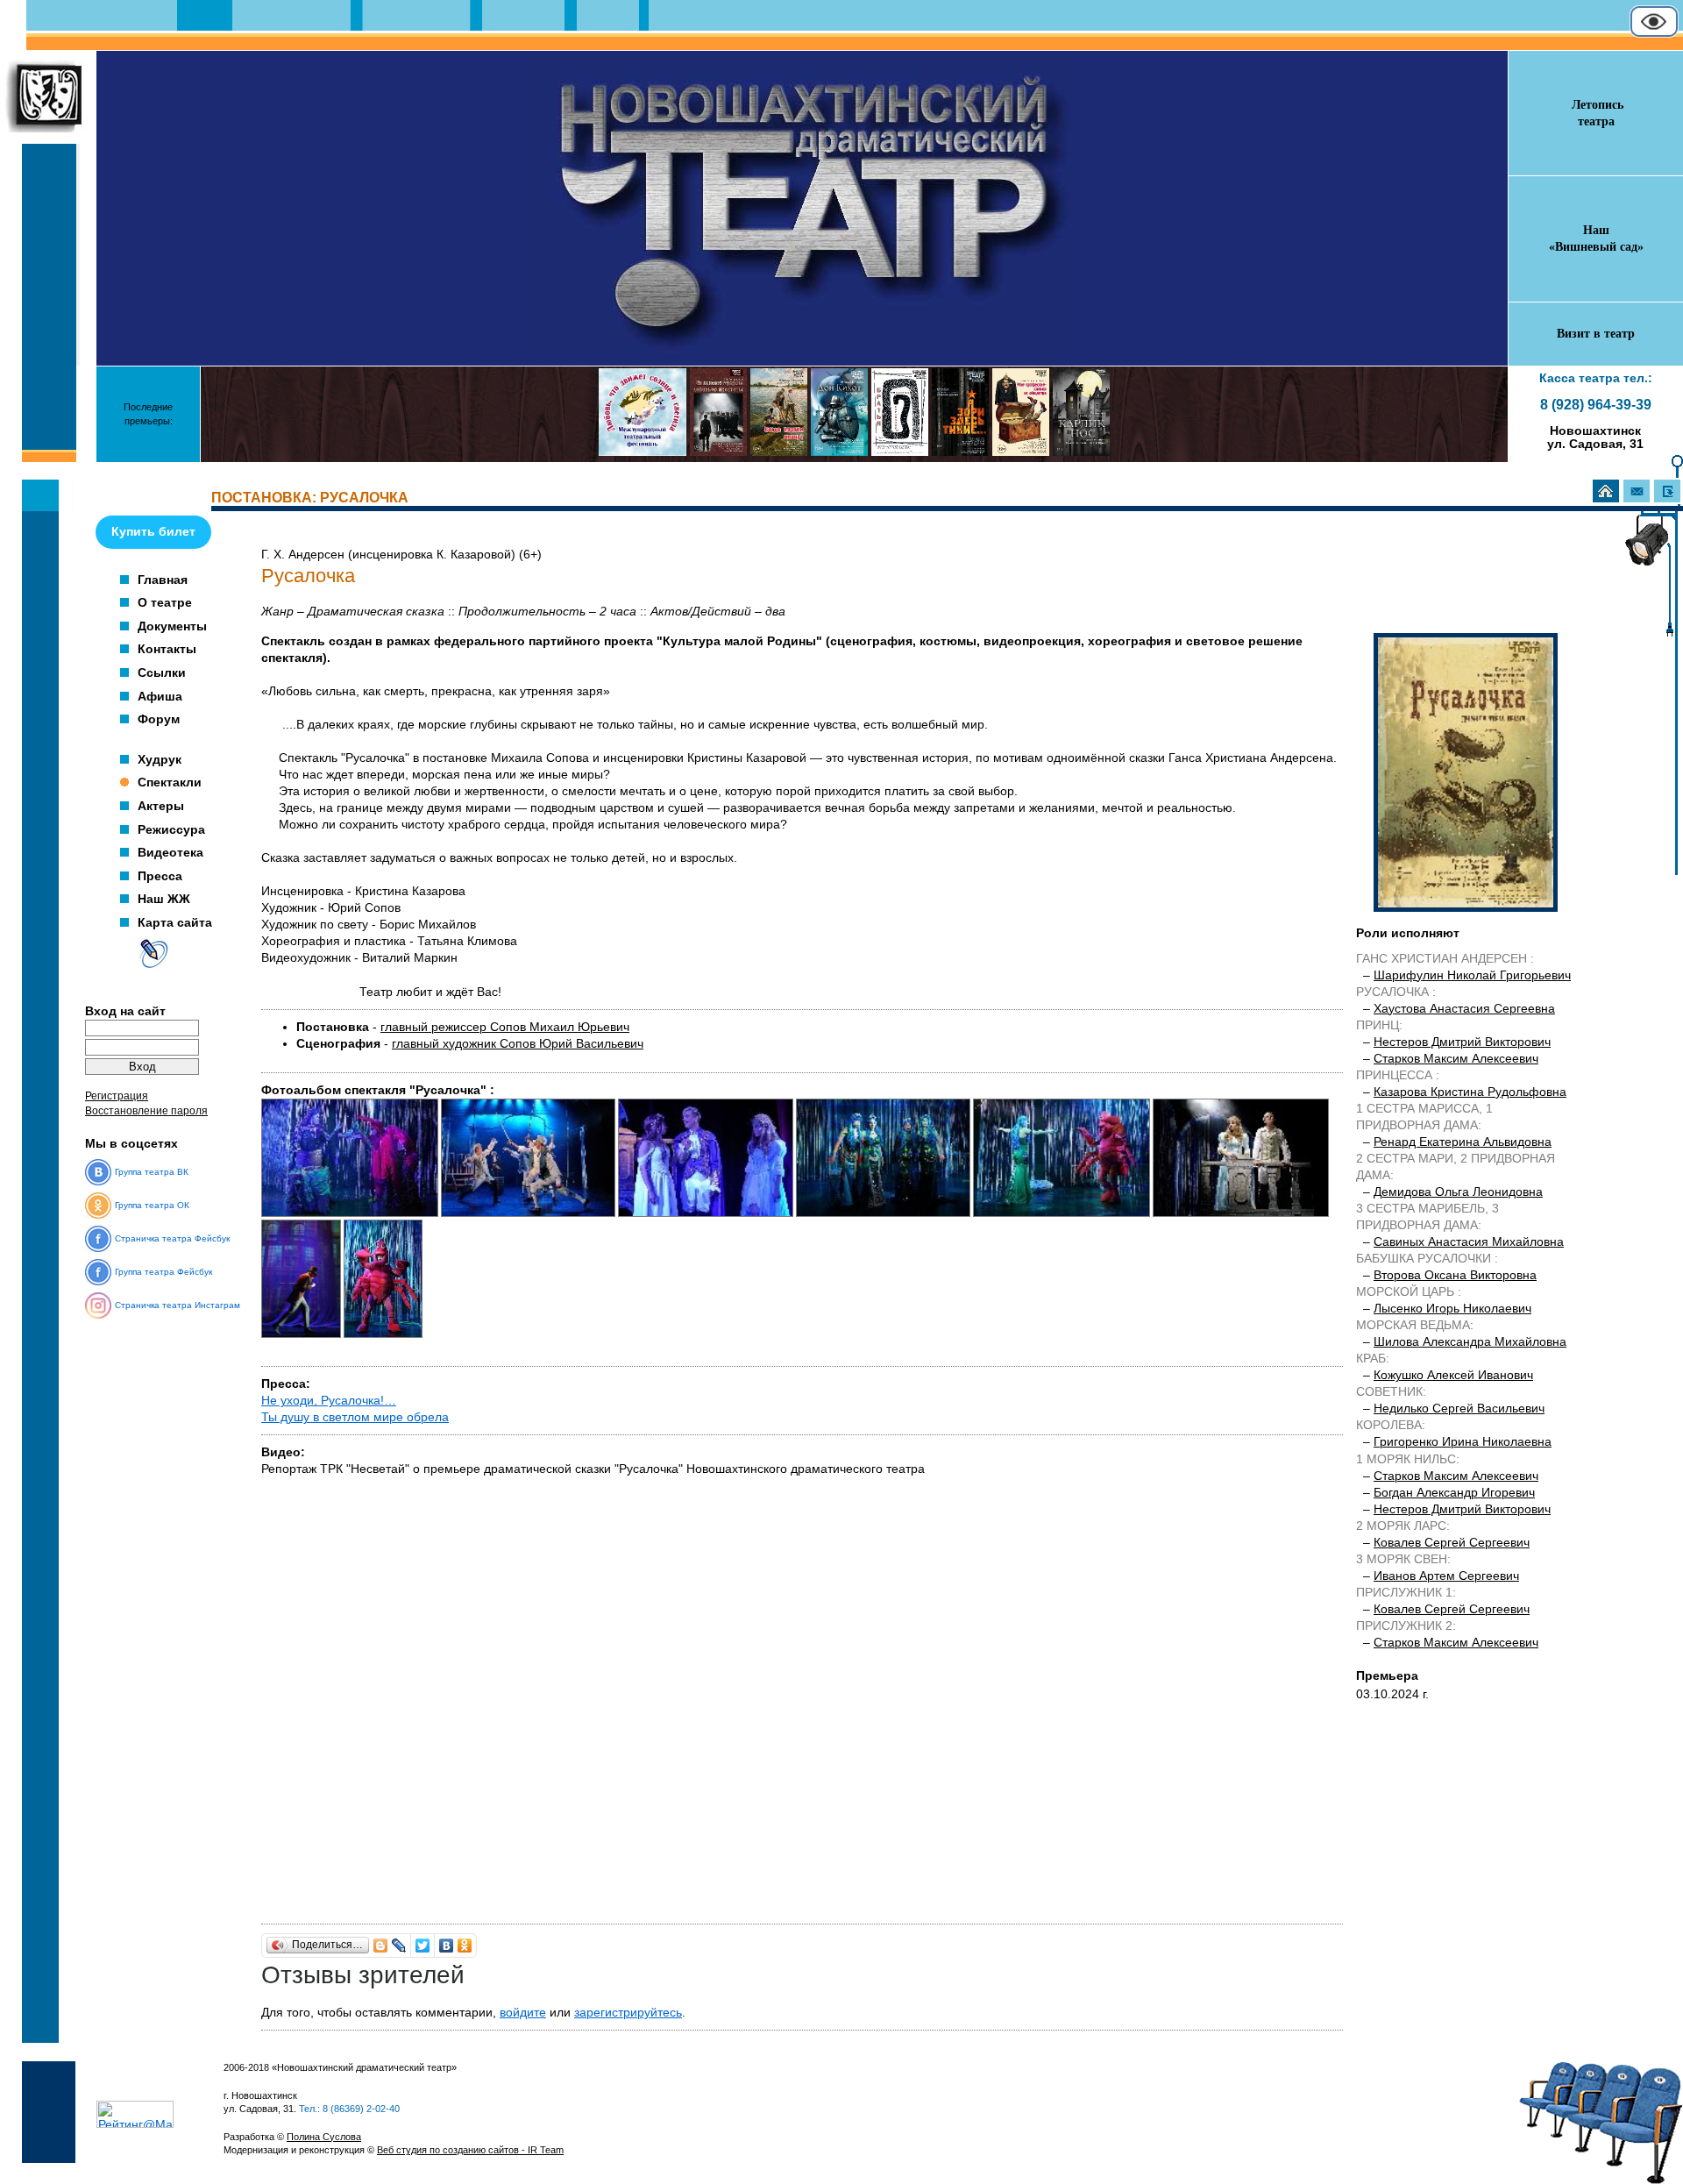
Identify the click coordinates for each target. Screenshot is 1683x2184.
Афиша (160, 696)
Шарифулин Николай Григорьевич (1472, 975)
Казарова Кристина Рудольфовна (1470, 1092)
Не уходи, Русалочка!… (329, 1401)
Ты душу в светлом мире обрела (355, 1417)
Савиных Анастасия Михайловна (1469, 1242)
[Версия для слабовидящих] (1654, 34)
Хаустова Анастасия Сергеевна (1464, 1009)
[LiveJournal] (399, 1946)
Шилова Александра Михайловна (1470, 1342)
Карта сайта (175, 922)
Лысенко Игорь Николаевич (1452, 1309)
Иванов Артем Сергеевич (1446, 1576)
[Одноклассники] (465, 1946)
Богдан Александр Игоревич (1454, 1493)
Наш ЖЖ (164, 899)
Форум (159, 719)
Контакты (167, 649)
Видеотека (170, 852)
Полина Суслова (324, 2137)
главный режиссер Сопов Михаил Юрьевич (505, 1027)
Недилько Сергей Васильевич (1459, 1409)
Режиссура (171, 829)
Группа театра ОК (152, 1205)
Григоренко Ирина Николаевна (1463, 1442)
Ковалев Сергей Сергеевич (1452, 1543)
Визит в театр (1596, 334)
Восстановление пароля (146, 1111)
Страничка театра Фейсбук (172, 1238)
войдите (523, 2013)
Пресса (160, 876)
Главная (163, 580)
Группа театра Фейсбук (163, 1272)
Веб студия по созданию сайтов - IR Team (470, 2150)
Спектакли (170, 782)
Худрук (160, 759)
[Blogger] (381, 1946)
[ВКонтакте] (447, 1946)
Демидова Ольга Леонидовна (1458, 1192)
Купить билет (153, 531)
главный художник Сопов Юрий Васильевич (518, 1044)
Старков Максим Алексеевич (1456, 1059)
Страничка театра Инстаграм (178, 1305)
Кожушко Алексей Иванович (1453, 1375)
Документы (172, 626)
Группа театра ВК (152, 1172)
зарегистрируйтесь (628, 2013)
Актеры (161, 806)
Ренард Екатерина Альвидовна (1463, 1142)
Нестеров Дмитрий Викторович (1462, 1042)
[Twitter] (423, 1946)
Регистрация (117, 1096)
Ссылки (162, 672)
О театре (165, 602)
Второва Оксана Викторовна (1455, 1275)
